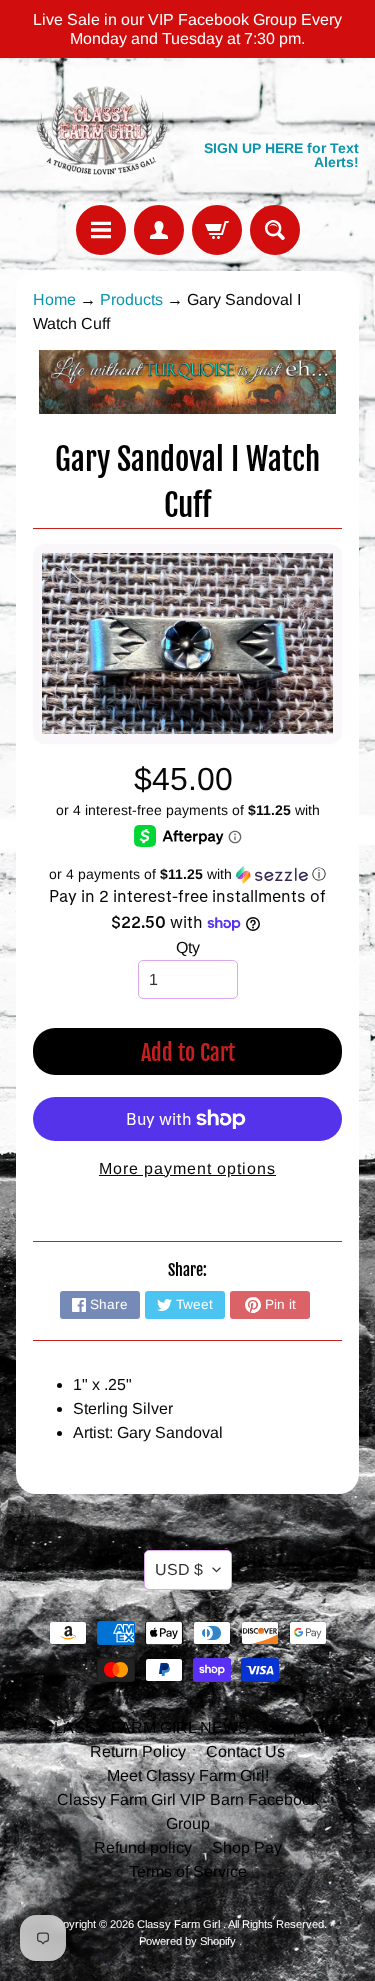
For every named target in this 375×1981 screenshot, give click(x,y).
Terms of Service (188, 1871)
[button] (187, 874)
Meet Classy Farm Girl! (188, 1775)
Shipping (301, 1727)
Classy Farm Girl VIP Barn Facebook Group (188, 1811)
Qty (188, 947)
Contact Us (245, 1751)
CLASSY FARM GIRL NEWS (145, 1727)
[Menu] (101, 230)
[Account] (159, 230)
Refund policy (143, 1847)
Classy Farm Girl (180, 1924)
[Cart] (217, 230)
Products (131, 299)
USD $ (179, 1569)
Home (54, 299)
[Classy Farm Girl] (102, 131)
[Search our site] (275, 230)
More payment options (187, 1168)
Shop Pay (247, 1847)
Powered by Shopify (187, 1941)
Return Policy (138, 1751)
